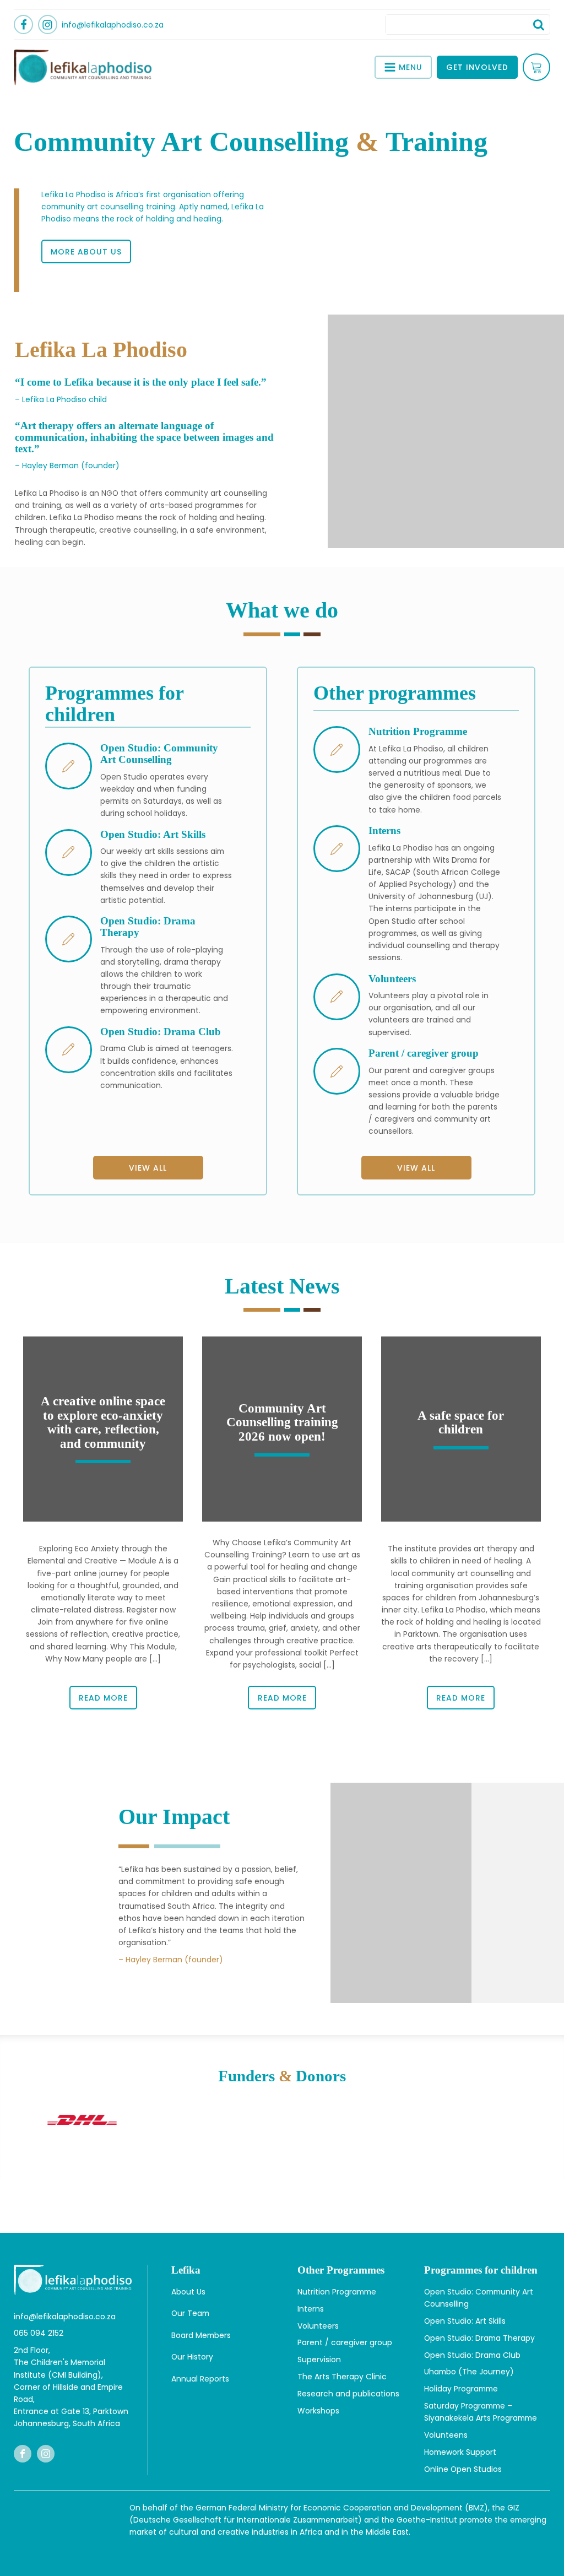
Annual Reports (200, 2379)
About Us (188, 2292)
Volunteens (446, 2435)
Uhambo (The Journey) (469, 2372)
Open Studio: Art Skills (465, 2321)
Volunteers (318, 2326)
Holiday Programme (461, 2389)
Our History (192, 2357)
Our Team (190, 2313)
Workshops (318, 2411)
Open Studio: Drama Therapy (479, 2338)
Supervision (319, 2359)
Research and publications (348, 2394)
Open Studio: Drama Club (472, 2355)
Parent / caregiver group (345, 2342)
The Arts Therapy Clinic (342, 2377)
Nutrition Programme (337, 2292)
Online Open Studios (463, 2469)
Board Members (201, 2335)
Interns (311, 2309)
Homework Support (460, 2452)
